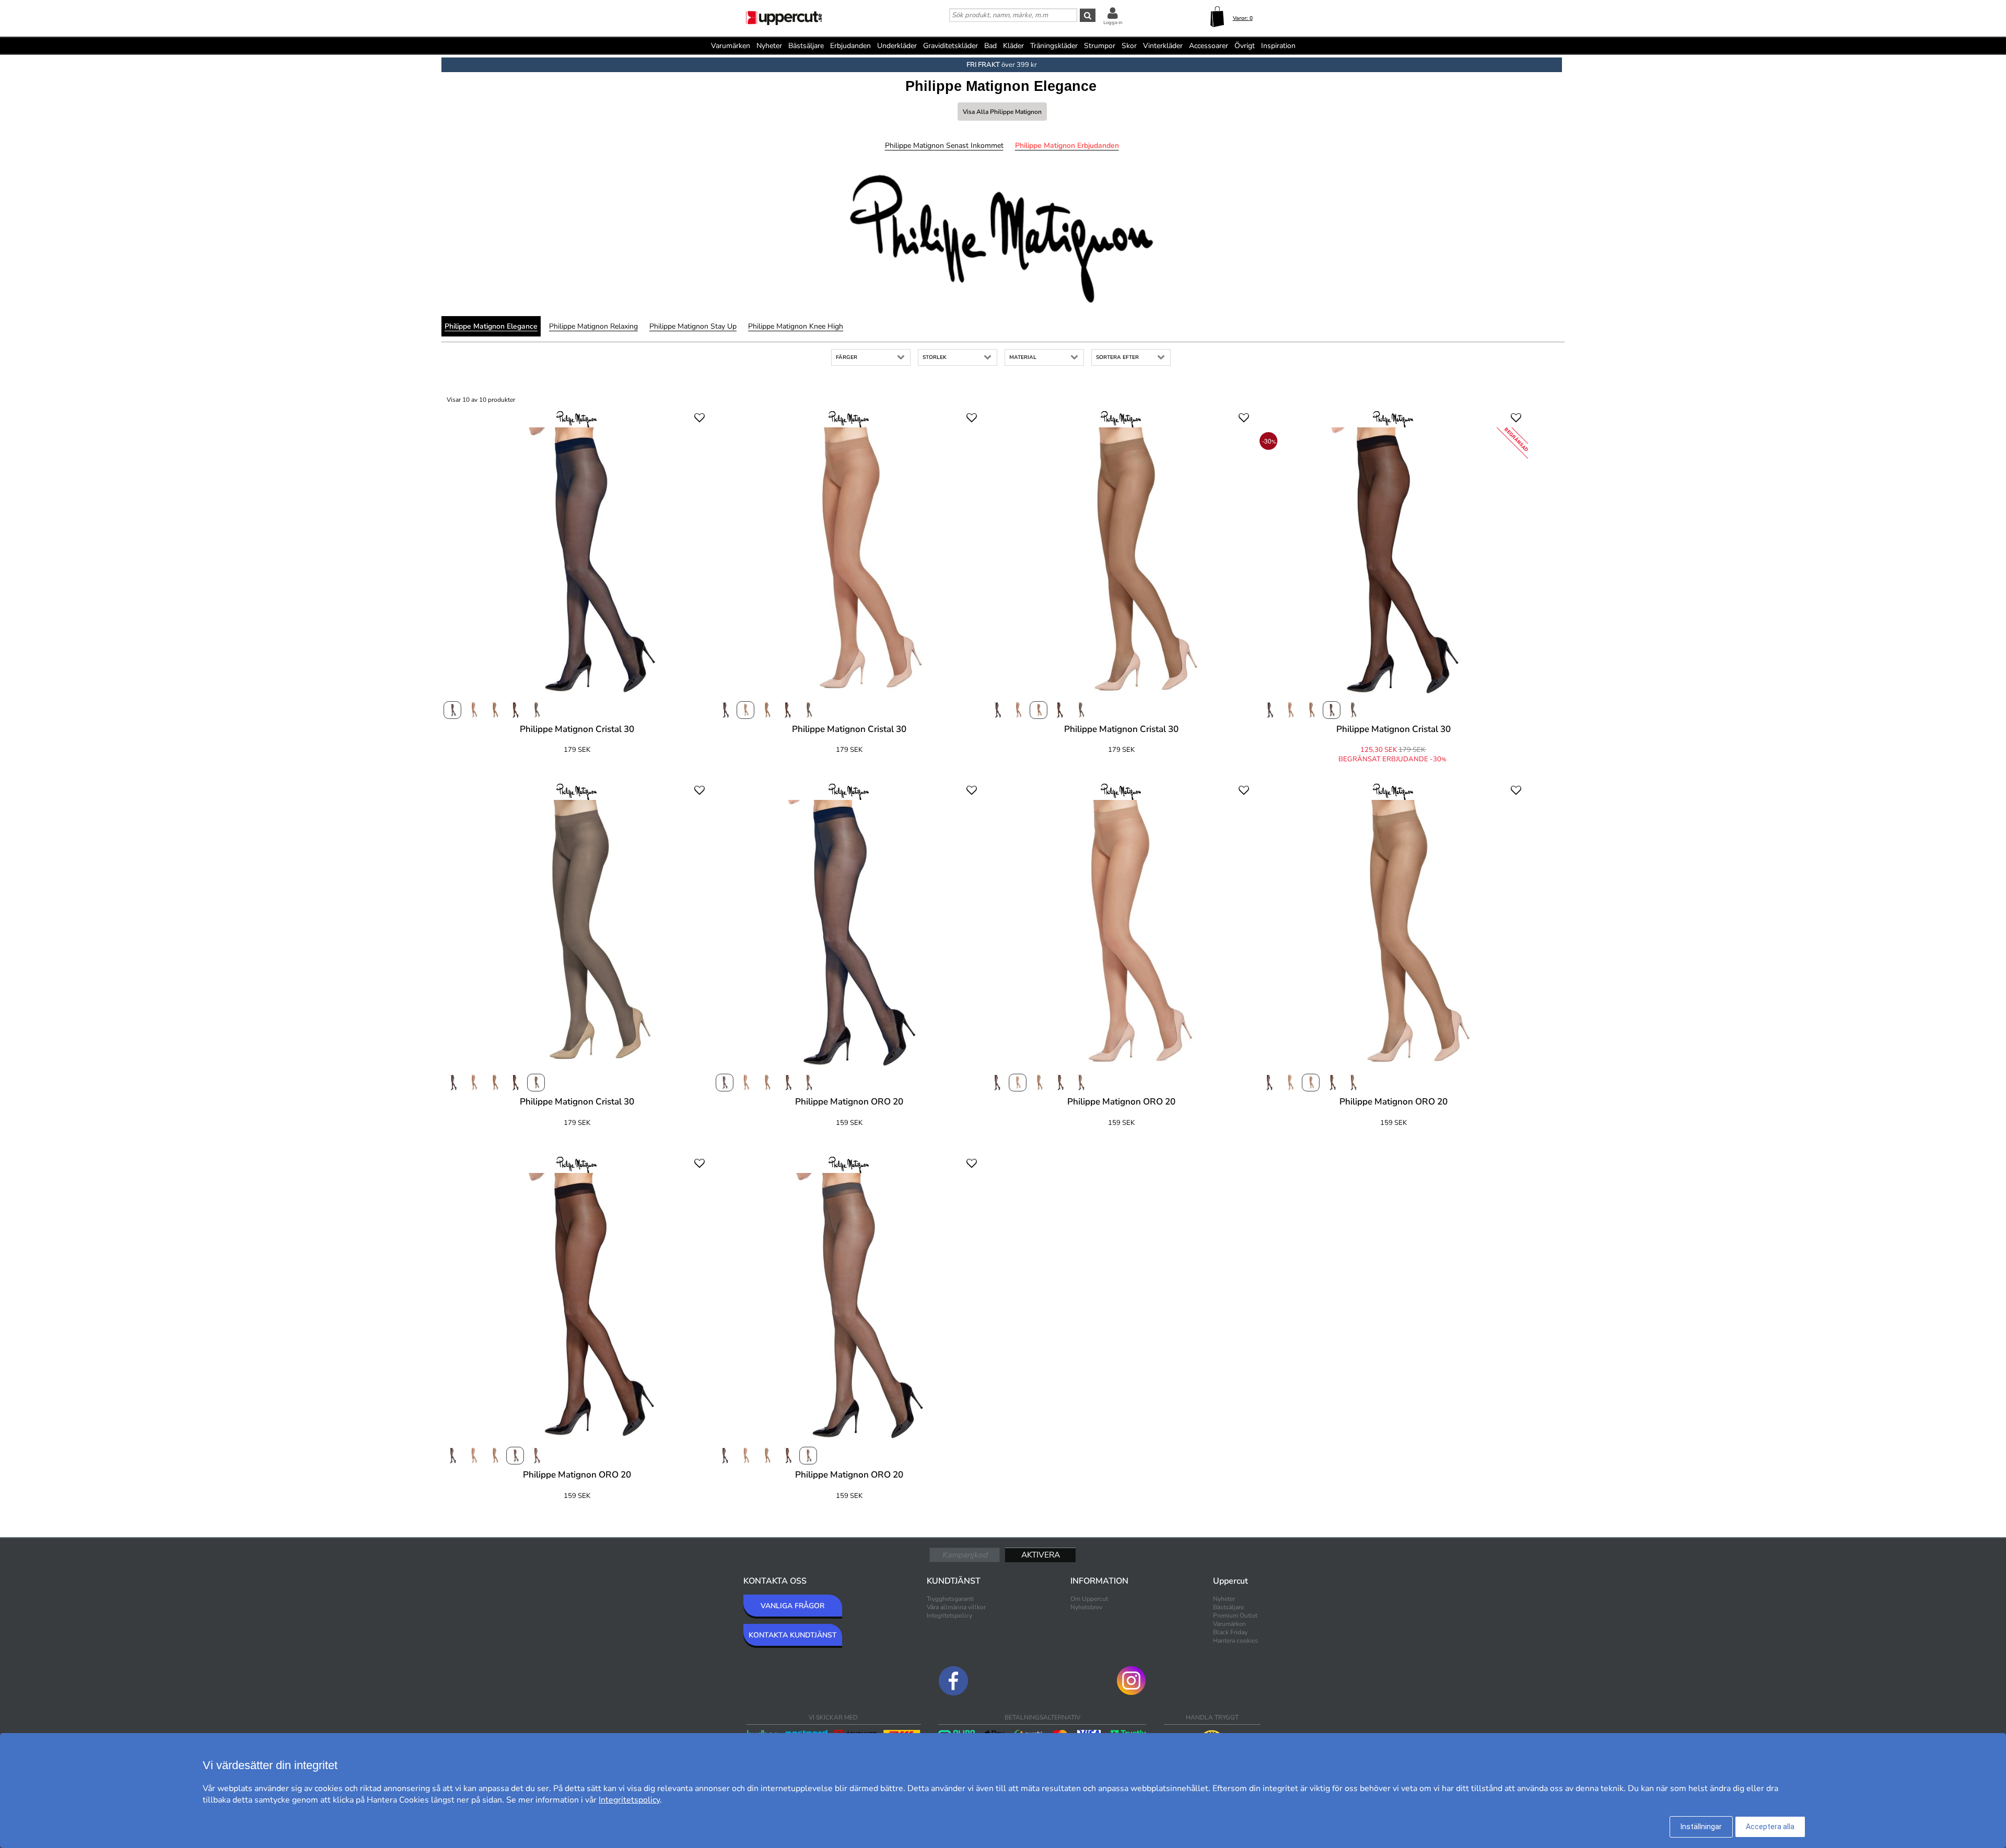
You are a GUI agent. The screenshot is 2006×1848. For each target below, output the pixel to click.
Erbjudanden (850, 46)
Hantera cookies (1235, 1641)
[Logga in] (1113, 13)
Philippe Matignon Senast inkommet (944, 146)
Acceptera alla (1770, 1827)
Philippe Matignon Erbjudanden (1067, 146)
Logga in (1113, 22)
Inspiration (1278, 46)
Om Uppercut (1089, 1599)
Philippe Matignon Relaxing (593, 326)
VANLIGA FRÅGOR (792, 1606)
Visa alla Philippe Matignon (1002, 112)
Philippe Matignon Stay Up (693, 326)
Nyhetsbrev (1086, 1607)
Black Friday (1230, 1632)
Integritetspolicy (949, 1615)
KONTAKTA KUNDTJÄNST (793, 1635)
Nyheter (769, 46)
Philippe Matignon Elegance (491, 326)
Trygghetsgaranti (950, 1599)
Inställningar (1701, 1827)
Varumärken (731, 46)
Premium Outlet (1235, 1615)
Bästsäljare (806, 46)
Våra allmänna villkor (956, 1607)
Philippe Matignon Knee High (796, 326)
